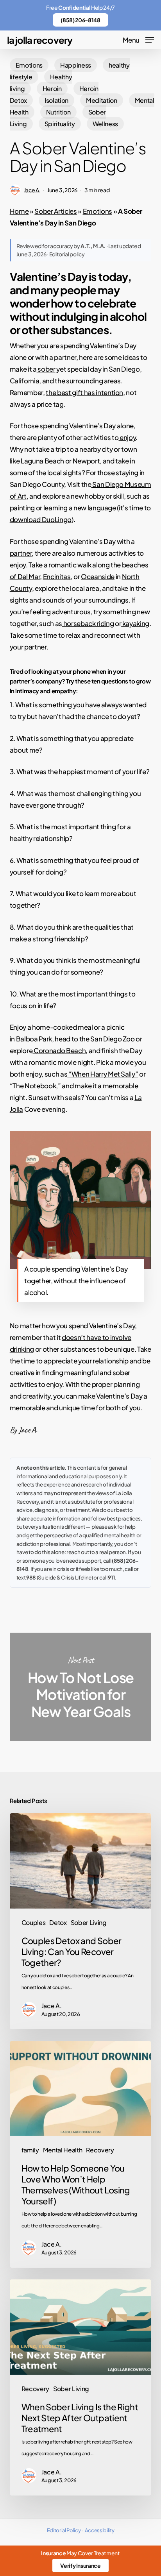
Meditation (102, 100)
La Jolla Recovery (40, 40)
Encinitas (57, 576)
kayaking (135, 623)
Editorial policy (67, 254)
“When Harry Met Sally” (103, 1074)
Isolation (56, 100)
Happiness (76, 65)
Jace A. (32, 190)
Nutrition (58, 112)
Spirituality (60, 124)
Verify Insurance (80, 2565)
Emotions (29, 65)
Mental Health (63, 2150)
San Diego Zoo (112, 1039)
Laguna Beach (42, 461)
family (30, 2150)
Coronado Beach (59, 1050)
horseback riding (88, 623)
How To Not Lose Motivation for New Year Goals (81, 1687)
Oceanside (98, 576)
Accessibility (100, 2530)
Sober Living (89, 1922)
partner (21, 553)
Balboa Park (34, 1039)
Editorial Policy (64, 2530)
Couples (34, 1922)
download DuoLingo (41, 519)
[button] (138, 39)
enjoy (127, 437)
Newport (86, 461)
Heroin (52, 89)
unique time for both (90, 1408)
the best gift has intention (84, 392)
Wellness (105, 124)
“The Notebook (33, 1086)
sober (46, 369)
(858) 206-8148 (80, 20)
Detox (58, 1922)
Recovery (100, 2150)
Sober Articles (55, 211)
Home (19, 211)
